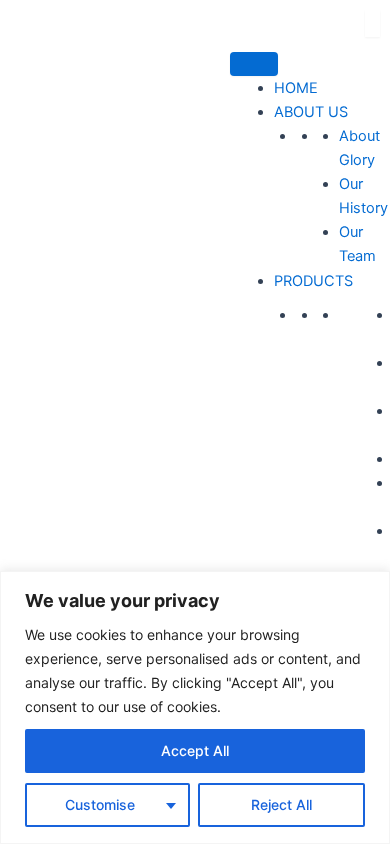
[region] (195, 707)
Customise (100, 804)
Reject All (281, 804)
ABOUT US (311, 112)
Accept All (195, 750)
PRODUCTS (313, 281)
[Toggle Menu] (254, 64)
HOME (296, 88)
